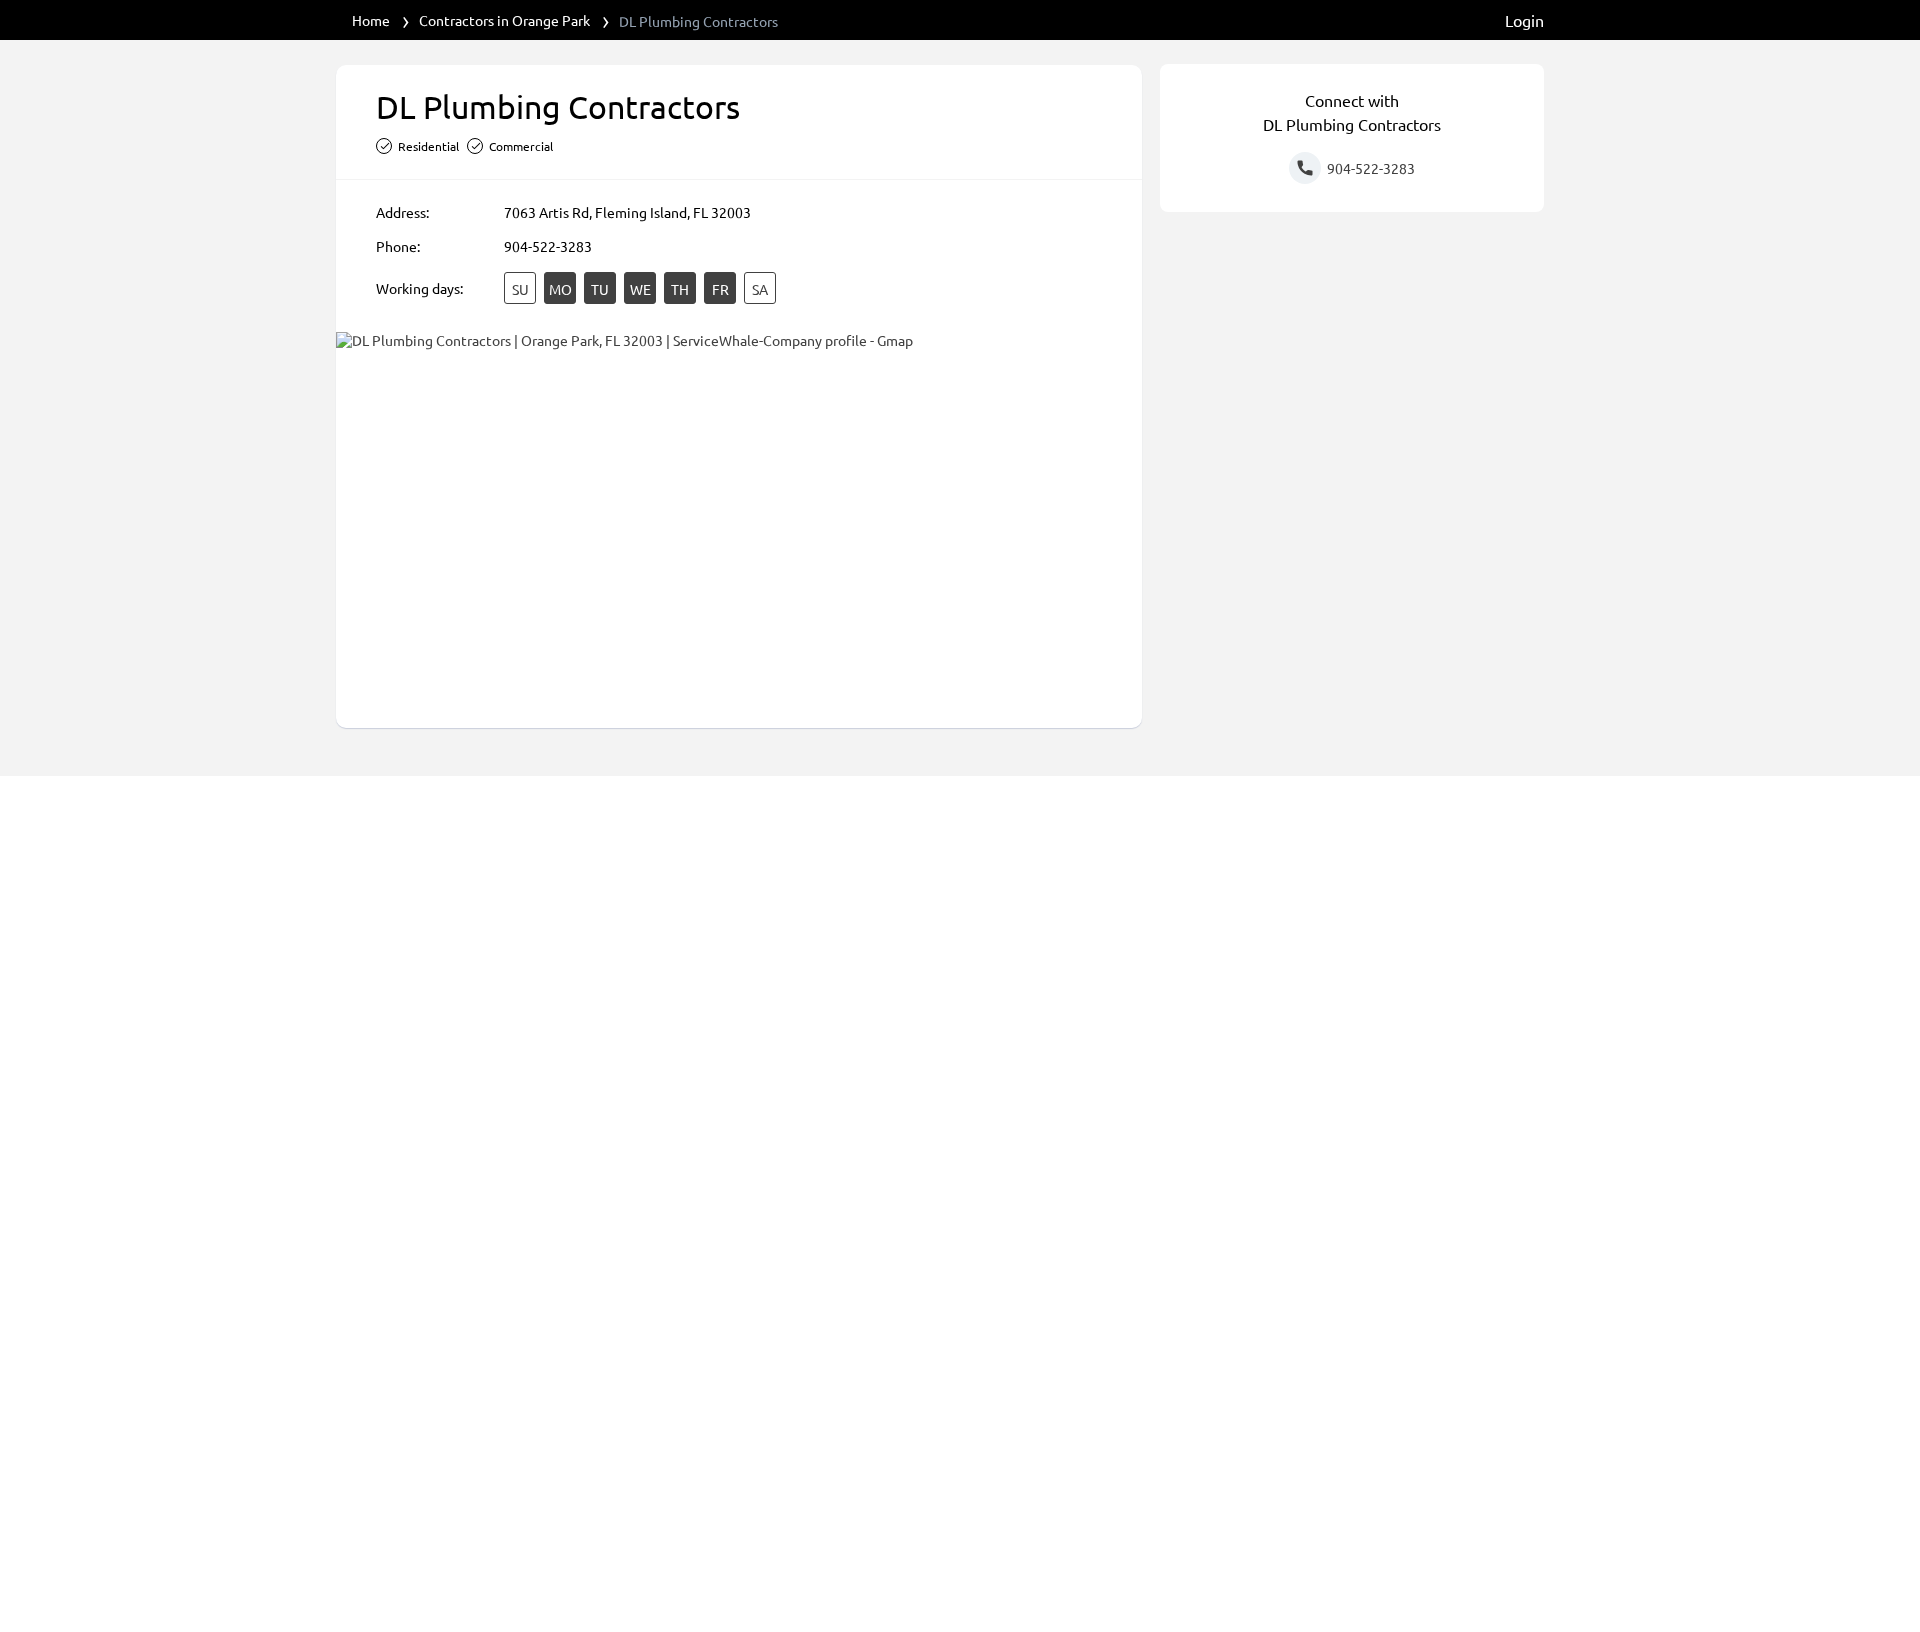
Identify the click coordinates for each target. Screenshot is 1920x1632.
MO (560, 289)
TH (680, 289)
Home (371, 20)
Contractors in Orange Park (504, 20)
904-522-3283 (548, 246)
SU (520, 289)
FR (720, 289)
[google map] (739, 518)
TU (600, 289)
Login (1524, 20)
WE (640, 289)
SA (760, 289)
